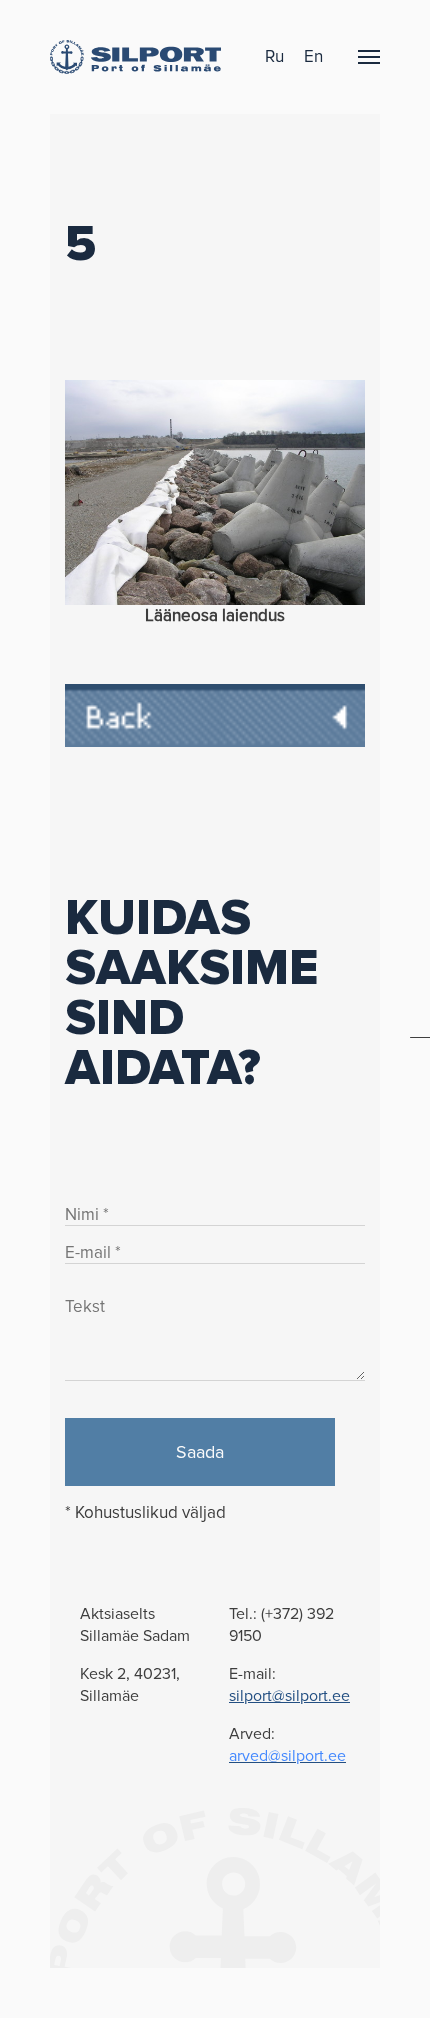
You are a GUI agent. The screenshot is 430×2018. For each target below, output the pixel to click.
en (313, 56)
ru (274, 56)
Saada (200, 1452)
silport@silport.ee (289, 1696)
